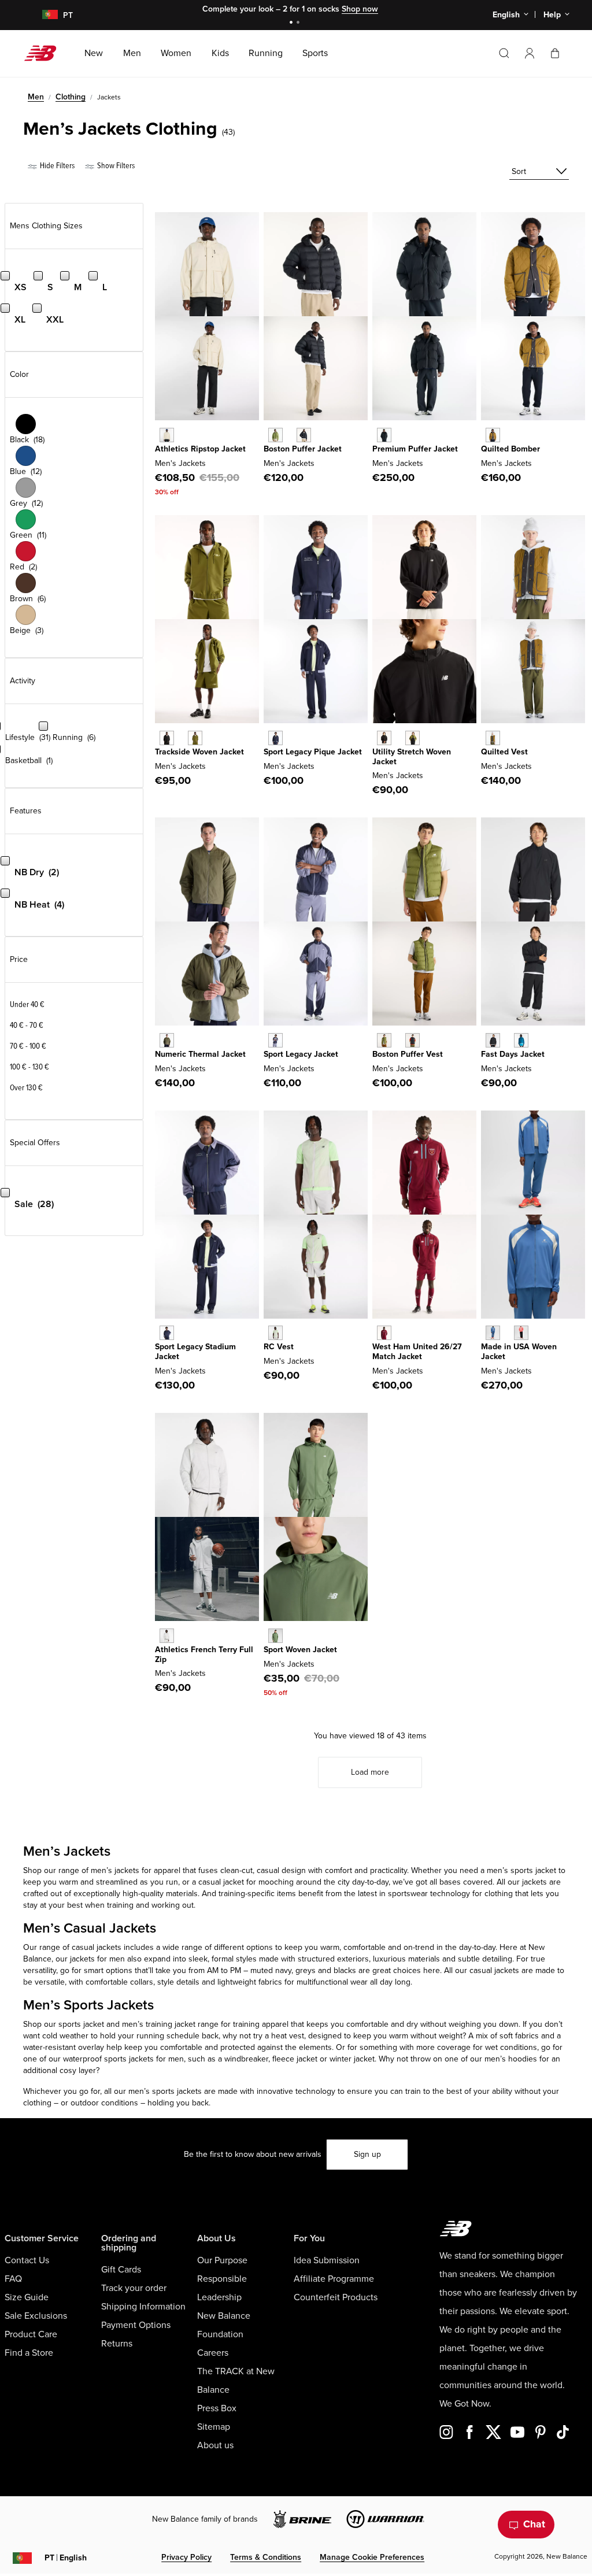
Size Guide (27, 2297)
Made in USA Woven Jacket (519, 1352)
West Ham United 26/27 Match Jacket (417, 1352)
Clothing (71, 97)
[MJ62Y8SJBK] (167, 738)
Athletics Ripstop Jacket (200, 449)
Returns (117, 2344)
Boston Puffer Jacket (303, 449)
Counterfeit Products (336, 2297)
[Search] (504, 53)
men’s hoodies (511, 2059)
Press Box (217, 2408)
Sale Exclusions (36, 2316)
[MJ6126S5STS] (521, 1040)
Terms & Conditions (266, 2557)
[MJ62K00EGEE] (384, 1040)
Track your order (134, 2288)
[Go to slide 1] (293, 23)
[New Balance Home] (45, 53)
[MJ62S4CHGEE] (412, 738)
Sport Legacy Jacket (301, 1054)
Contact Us (27, 2260)
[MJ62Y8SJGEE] (195, 738)
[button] (530, 53)
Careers (213, 2353)
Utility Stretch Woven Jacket (412, 757)
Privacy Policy (186, 2557)
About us (215, 2445)
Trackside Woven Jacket (199, 752)
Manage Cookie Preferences (372, 2557)
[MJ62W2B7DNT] (167, 1333)
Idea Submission (327, 2260)
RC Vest (279, 1347)
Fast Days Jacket (513, 1054)
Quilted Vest (504, 752)
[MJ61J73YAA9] (275, 1040)
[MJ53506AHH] (167, 1636)
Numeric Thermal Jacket (200, 1054)
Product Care (31, 2334)
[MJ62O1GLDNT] (275, 738)
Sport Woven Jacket (300, 1650)
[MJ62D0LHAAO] (167, 1040)
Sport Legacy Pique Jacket (313, 752)
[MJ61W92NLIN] (167, 435)
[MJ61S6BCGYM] (275, 1333)
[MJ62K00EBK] (412, 1040)
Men (36, 97)
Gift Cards (121, 2270)
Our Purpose (222, 2260)
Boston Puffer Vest (408, 1054)
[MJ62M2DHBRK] (493, 435)
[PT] (43, 15)
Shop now (360, 9)
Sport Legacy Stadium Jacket (195, 1352)
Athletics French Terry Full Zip (204, 1655)
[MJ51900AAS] (275, 1636)
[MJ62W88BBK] (384, 435)
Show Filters (115, 166)
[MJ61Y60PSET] (493, 1333)
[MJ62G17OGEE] (275, 435)
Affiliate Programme (334, 2279)
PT (66, 2558)
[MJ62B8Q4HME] (384, 1333)
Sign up (367, 2154)
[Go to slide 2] (299, 23)
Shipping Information (143, 2307)
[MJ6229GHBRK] (493, 738)
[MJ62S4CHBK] (384, 738)
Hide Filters (56, 166)
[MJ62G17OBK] (304, 435)
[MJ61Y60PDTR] (521, 1333)
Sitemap (214, 2427)
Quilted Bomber (510, 449)
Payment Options (136, 2325)
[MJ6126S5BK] (493, 1040)
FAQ (13, 2279)
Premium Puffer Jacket (415, 449)
